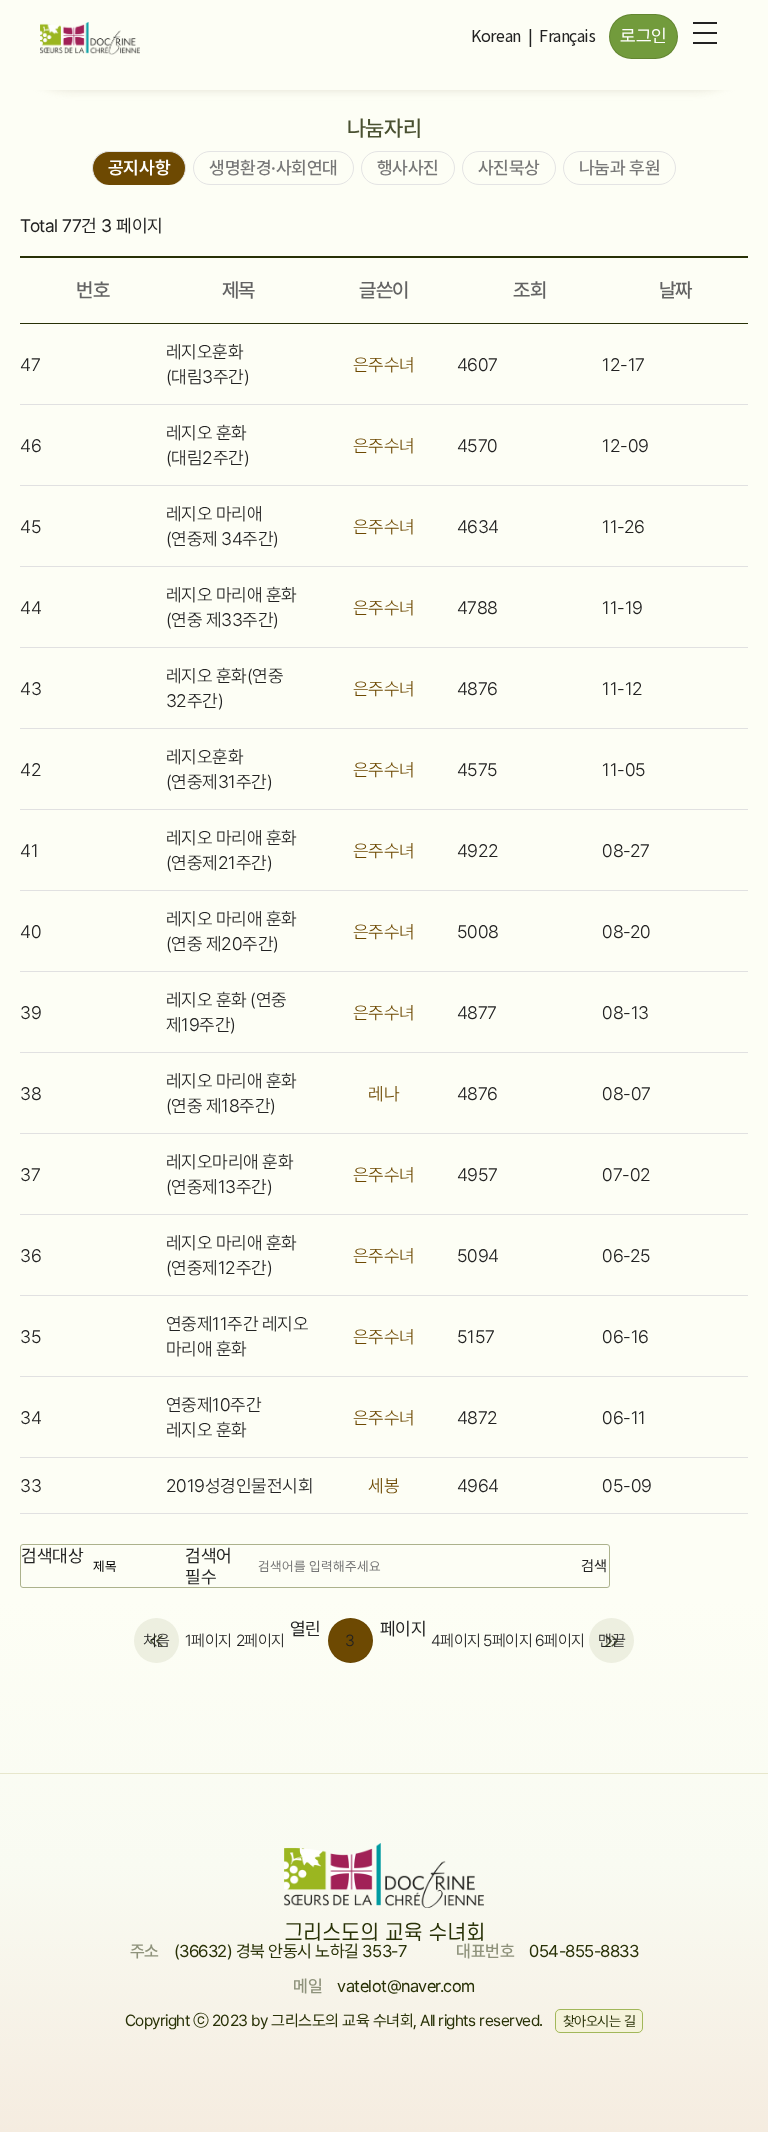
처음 (156, 1640)
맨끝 (611, 1640)
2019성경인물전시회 (240, 1485)
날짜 (675, 290)
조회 (529, 290)
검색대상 (52, 1555)
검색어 (208, 1566)
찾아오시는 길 (599, 2021)
